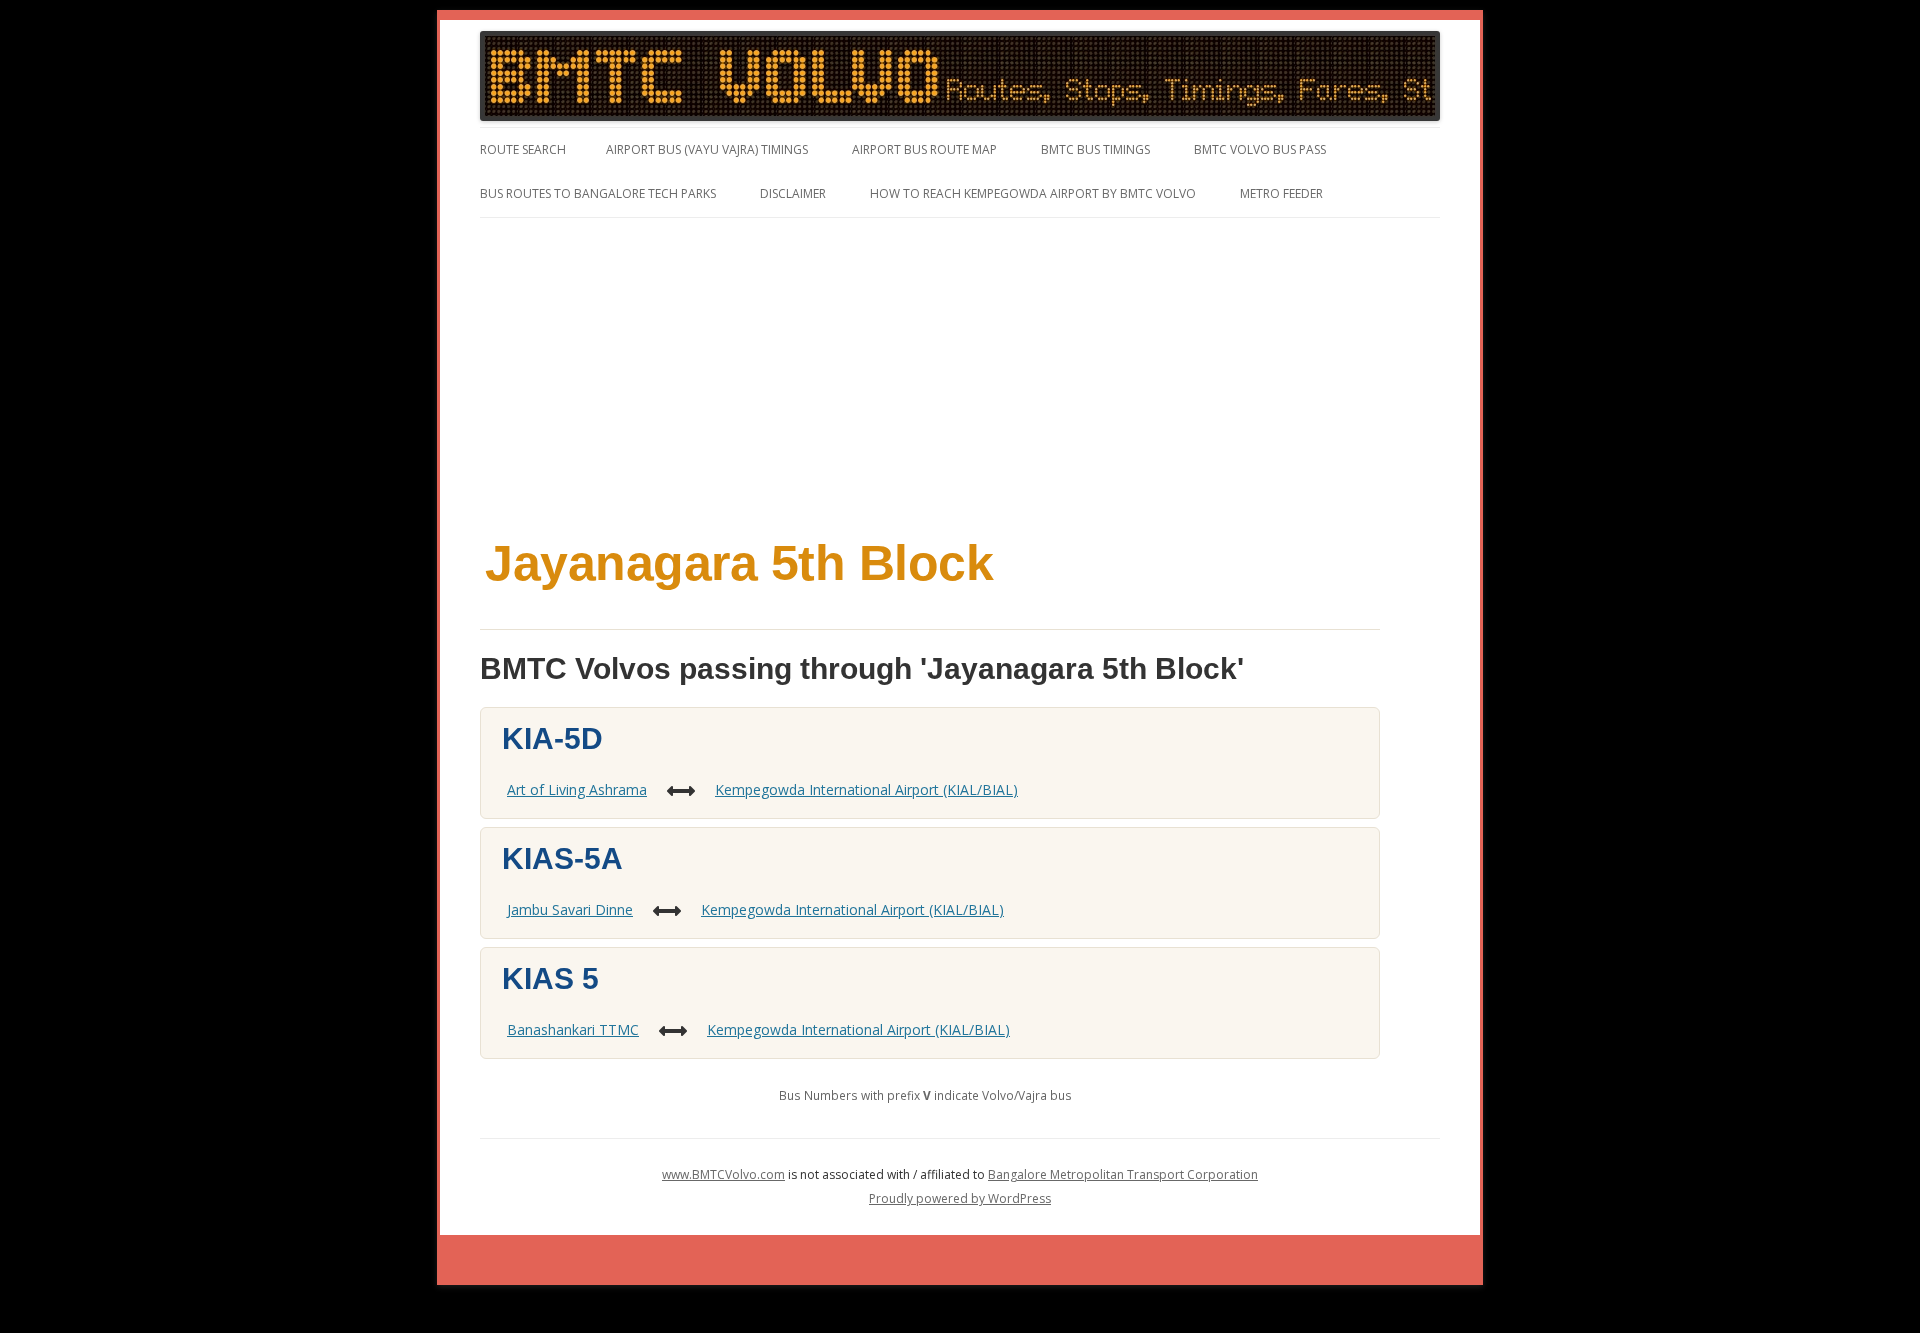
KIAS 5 (550, 978)
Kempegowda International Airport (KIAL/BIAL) (866, 789)
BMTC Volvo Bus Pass (1260, 149)
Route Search (523, 149)
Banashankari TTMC (573, 1029)
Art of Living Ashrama (577, 789)
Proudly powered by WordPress (960, 1198)
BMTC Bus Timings (1095, 149)
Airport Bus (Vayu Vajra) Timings (707, 149)
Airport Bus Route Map (924, 149)
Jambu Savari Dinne (570, 909)
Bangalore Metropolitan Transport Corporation (1123, 1174)
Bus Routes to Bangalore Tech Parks (598, 193)
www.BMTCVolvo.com (723, 1174)
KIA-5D (552, 738)
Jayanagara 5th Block (739, 563)
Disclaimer (793, 193)
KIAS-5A (562, 858)
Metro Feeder (1281, 193)
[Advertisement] (960, 368)
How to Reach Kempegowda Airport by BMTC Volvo (1033, 193)
